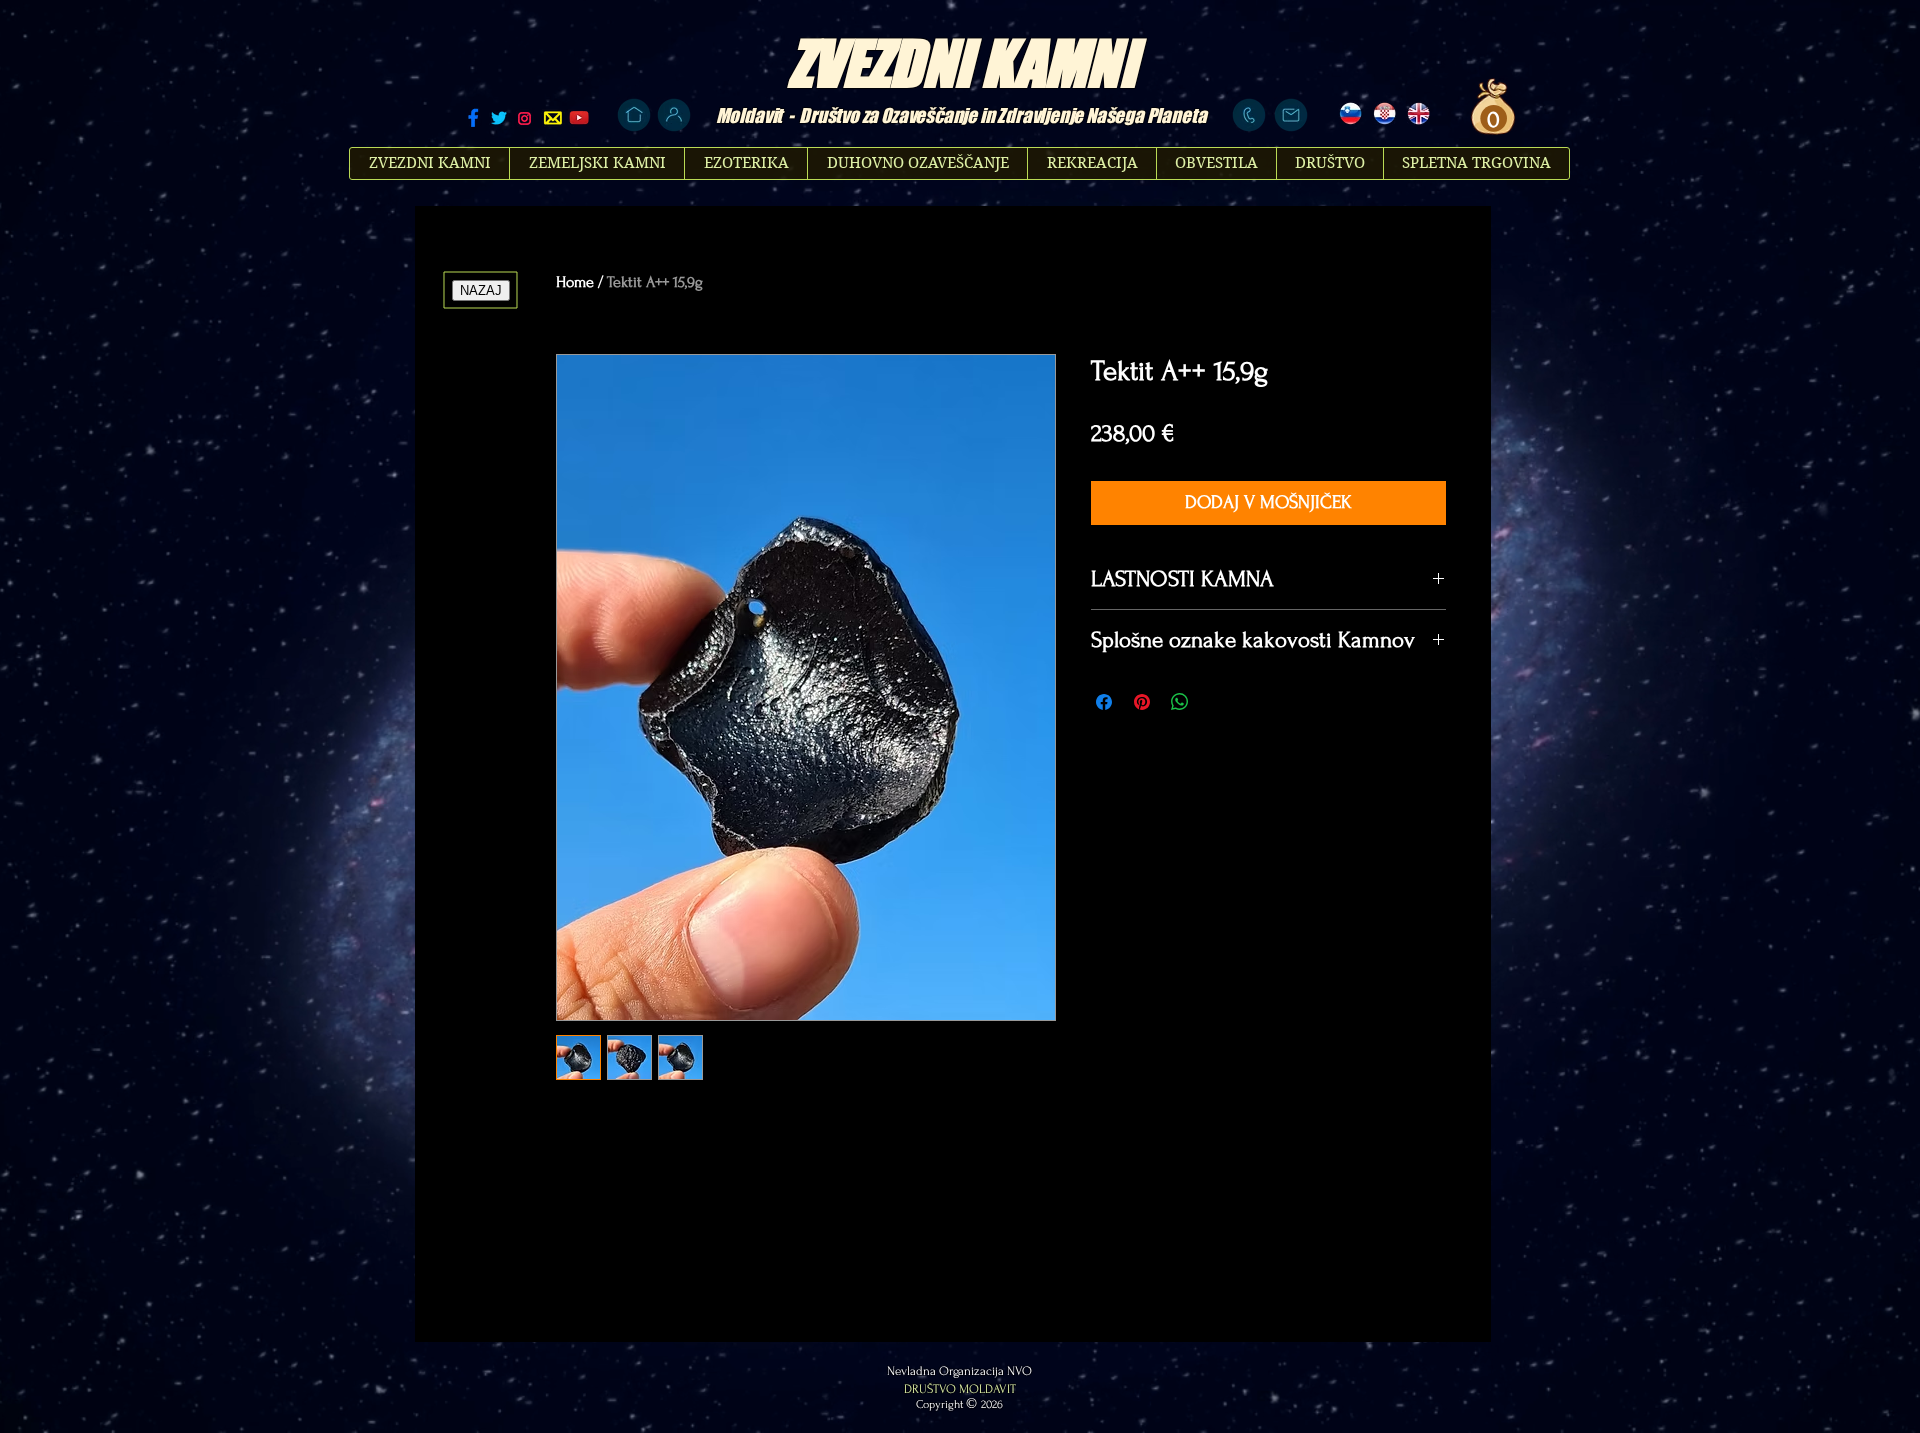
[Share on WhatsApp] (1180, 702)
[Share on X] (1218, 702)
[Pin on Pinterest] (1142, 702)
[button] (1491, 119)
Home (575, 282)
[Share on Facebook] (1104, 702)
